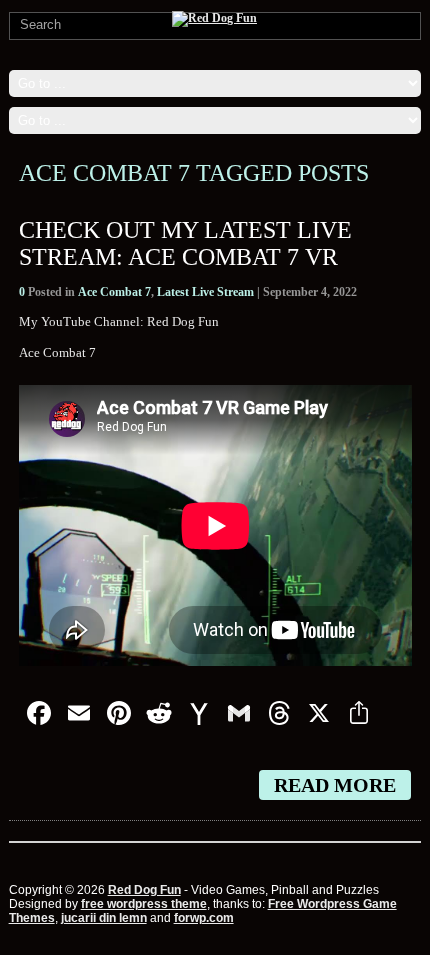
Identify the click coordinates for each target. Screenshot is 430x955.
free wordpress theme (144, 904)
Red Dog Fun (144, 890)
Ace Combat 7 (114, 292)
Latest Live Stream (205, 292)
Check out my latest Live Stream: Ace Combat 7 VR (185, 243)
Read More (335, 785)
